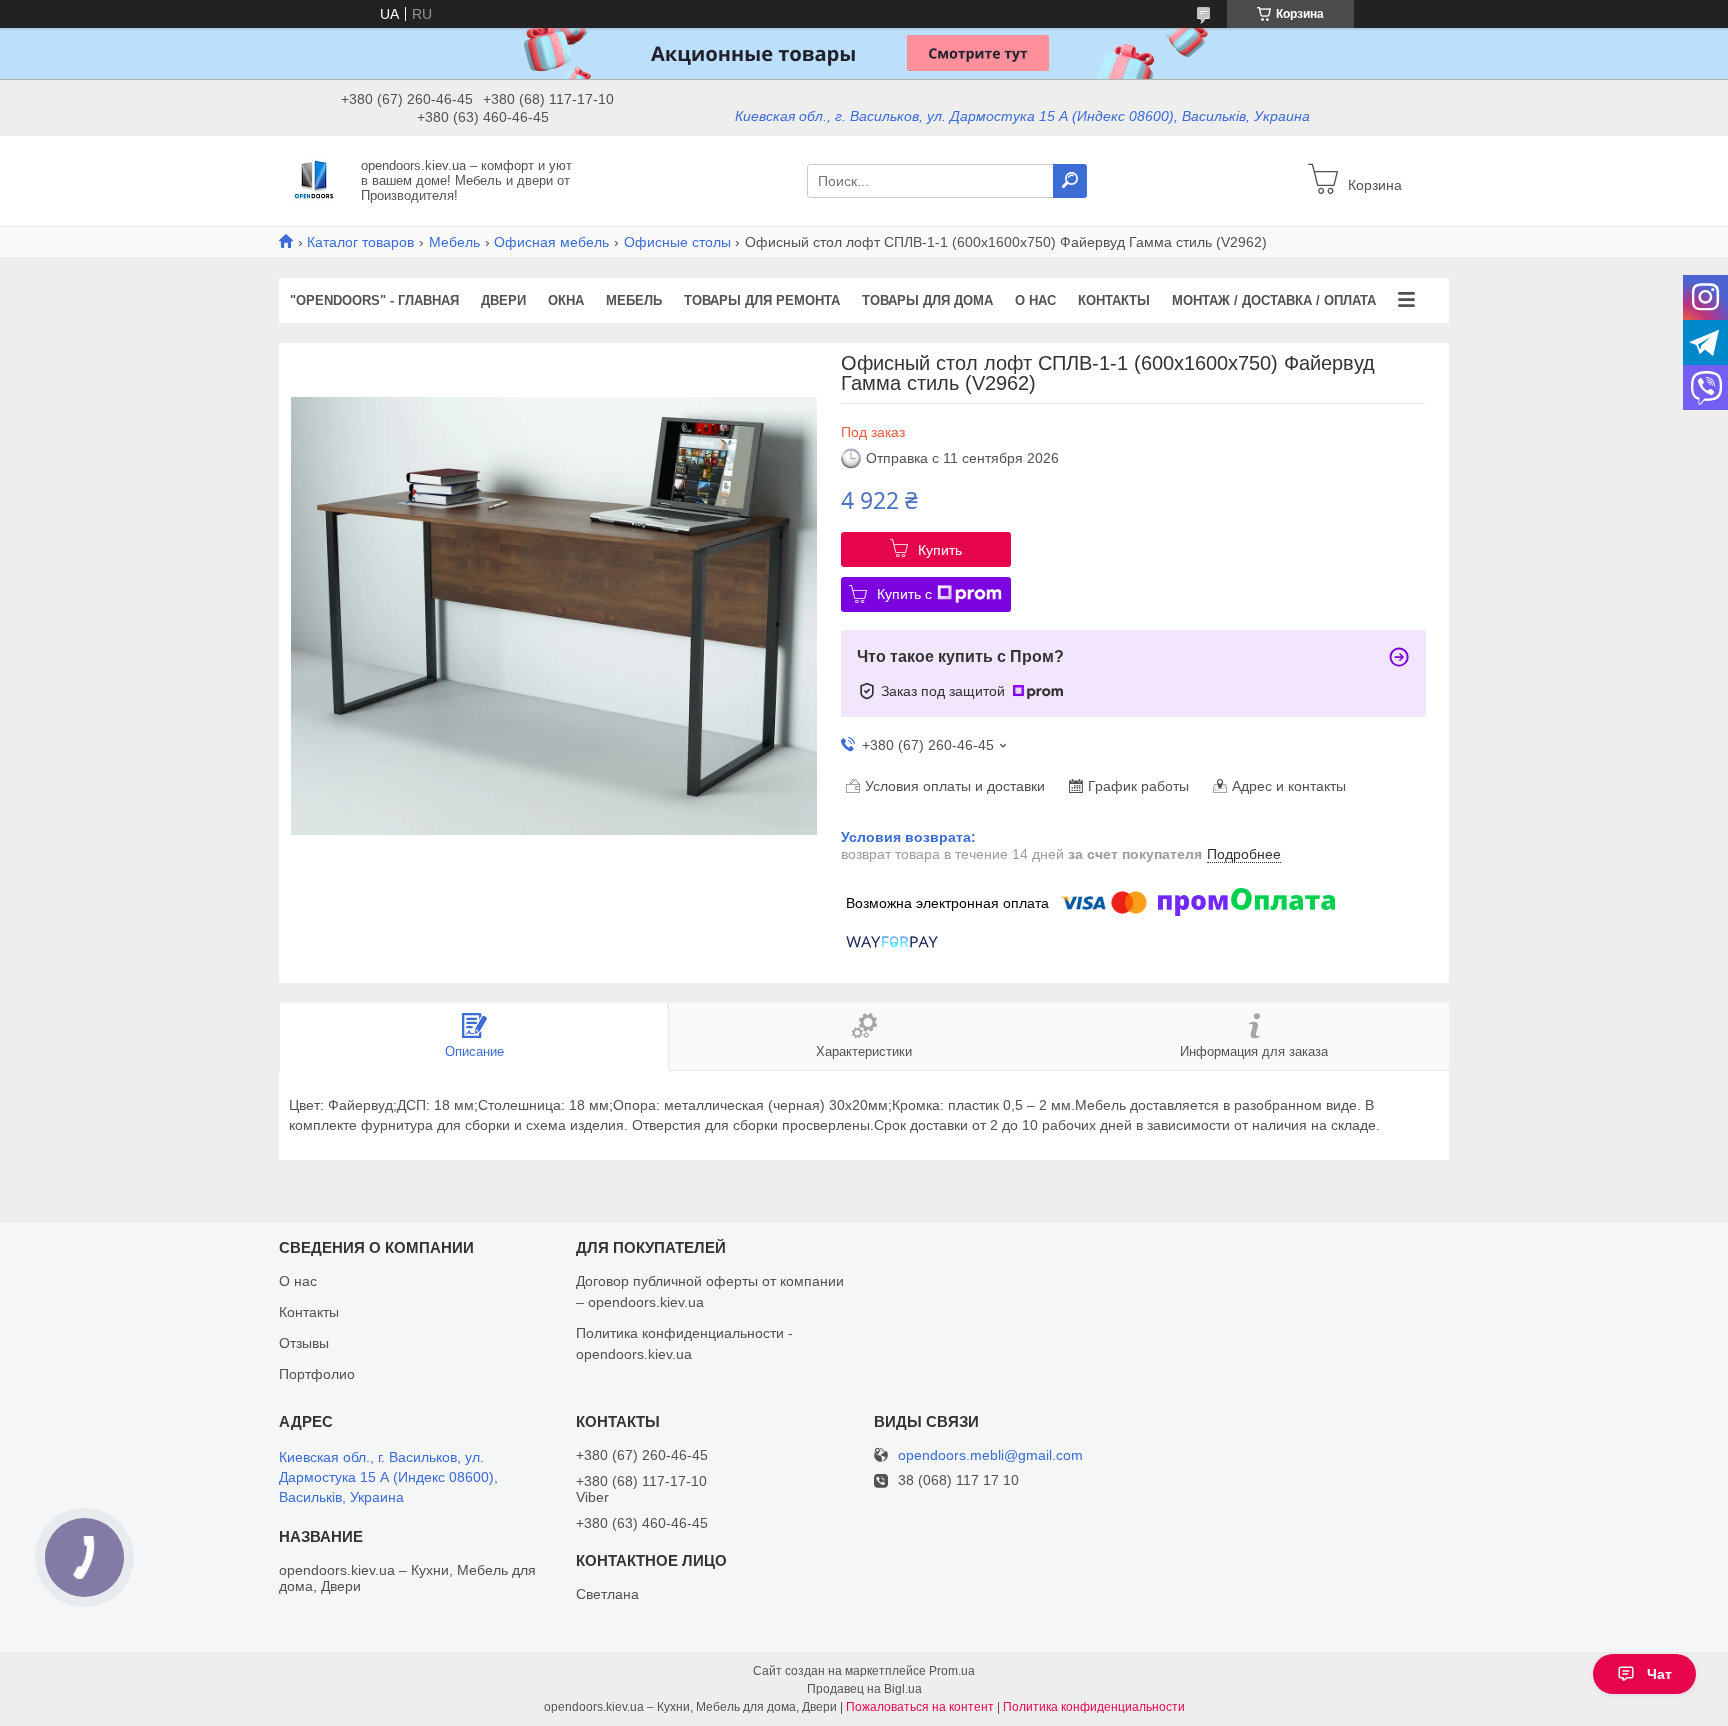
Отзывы (304, 1343)
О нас (1035, 300)
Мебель (454, 242)
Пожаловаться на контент (920, 1707)
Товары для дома (927, 300)
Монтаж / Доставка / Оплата (1274, 300)
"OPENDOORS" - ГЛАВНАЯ (374, 300)
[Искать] (1070, 181)
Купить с (904, 594)
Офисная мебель (551, 242)
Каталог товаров (360, 242)
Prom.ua (952, 1671)
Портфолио (317, 1374)
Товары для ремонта (762, 300)
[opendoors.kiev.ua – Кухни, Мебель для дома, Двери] (314, 180)
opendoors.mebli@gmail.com (990, 1455)
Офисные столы (677, 242)
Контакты (1114, 300)
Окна (566, 300)
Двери (503, 300)
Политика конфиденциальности (1094, 1707)
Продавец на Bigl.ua (864, 1689)
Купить (940, 550)
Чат (1659, 1674)
